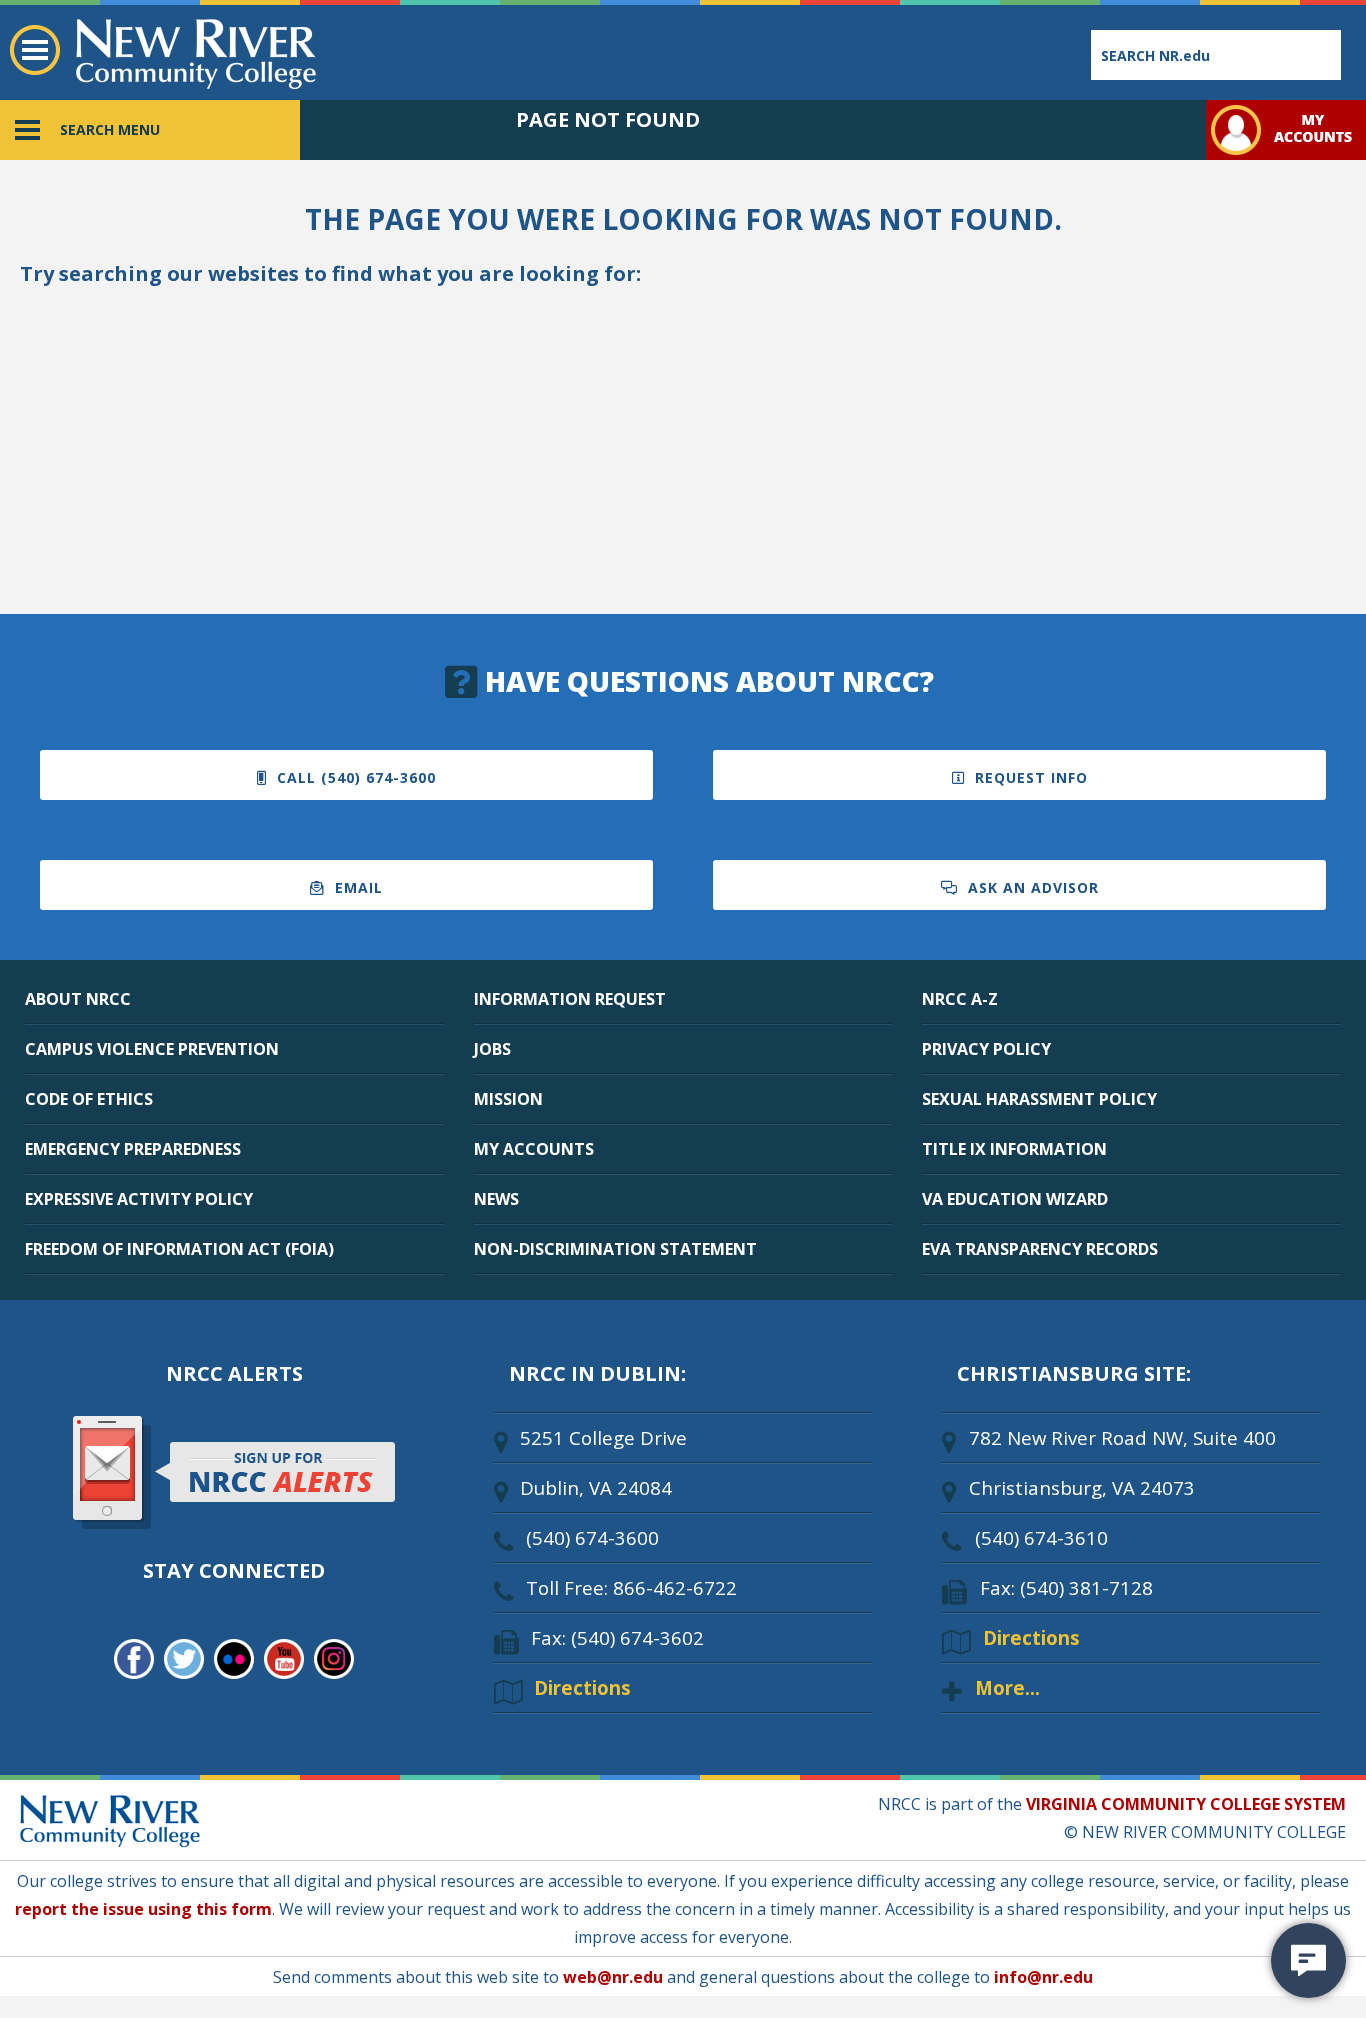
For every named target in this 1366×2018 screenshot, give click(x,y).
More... (1007, 1687)
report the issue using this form (143, 1909)
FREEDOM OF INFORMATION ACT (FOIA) (179, 1249)
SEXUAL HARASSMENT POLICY (1039, 1099)
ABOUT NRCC (78, 999)
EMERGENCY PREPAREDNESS (133, 1149)
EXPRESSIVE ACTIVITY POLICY (139, 1199)
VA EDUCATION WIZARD (1015, 1199)
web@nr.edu (613, 1977)
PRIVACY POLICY (986, 1049)
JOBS (492, 1049)
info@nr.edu (1043, 1977)
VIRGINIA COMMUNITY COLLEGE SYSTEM (1186, 1804)
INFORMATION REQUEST (570, 999)
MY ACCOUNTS (534, 1149)
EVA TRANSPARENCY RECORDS (1040, 1249)
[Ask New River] (1308, 1960)
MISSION (508, 1099)
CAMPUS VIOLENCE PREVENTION (152, 1049)
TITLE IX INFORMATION (1014, 1149)
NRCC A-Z (960, 999)
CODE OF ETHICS (89, 1099)
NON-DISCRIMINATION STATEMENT (615, 1249)
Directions (582, 1687)
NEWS (496, 1199)
